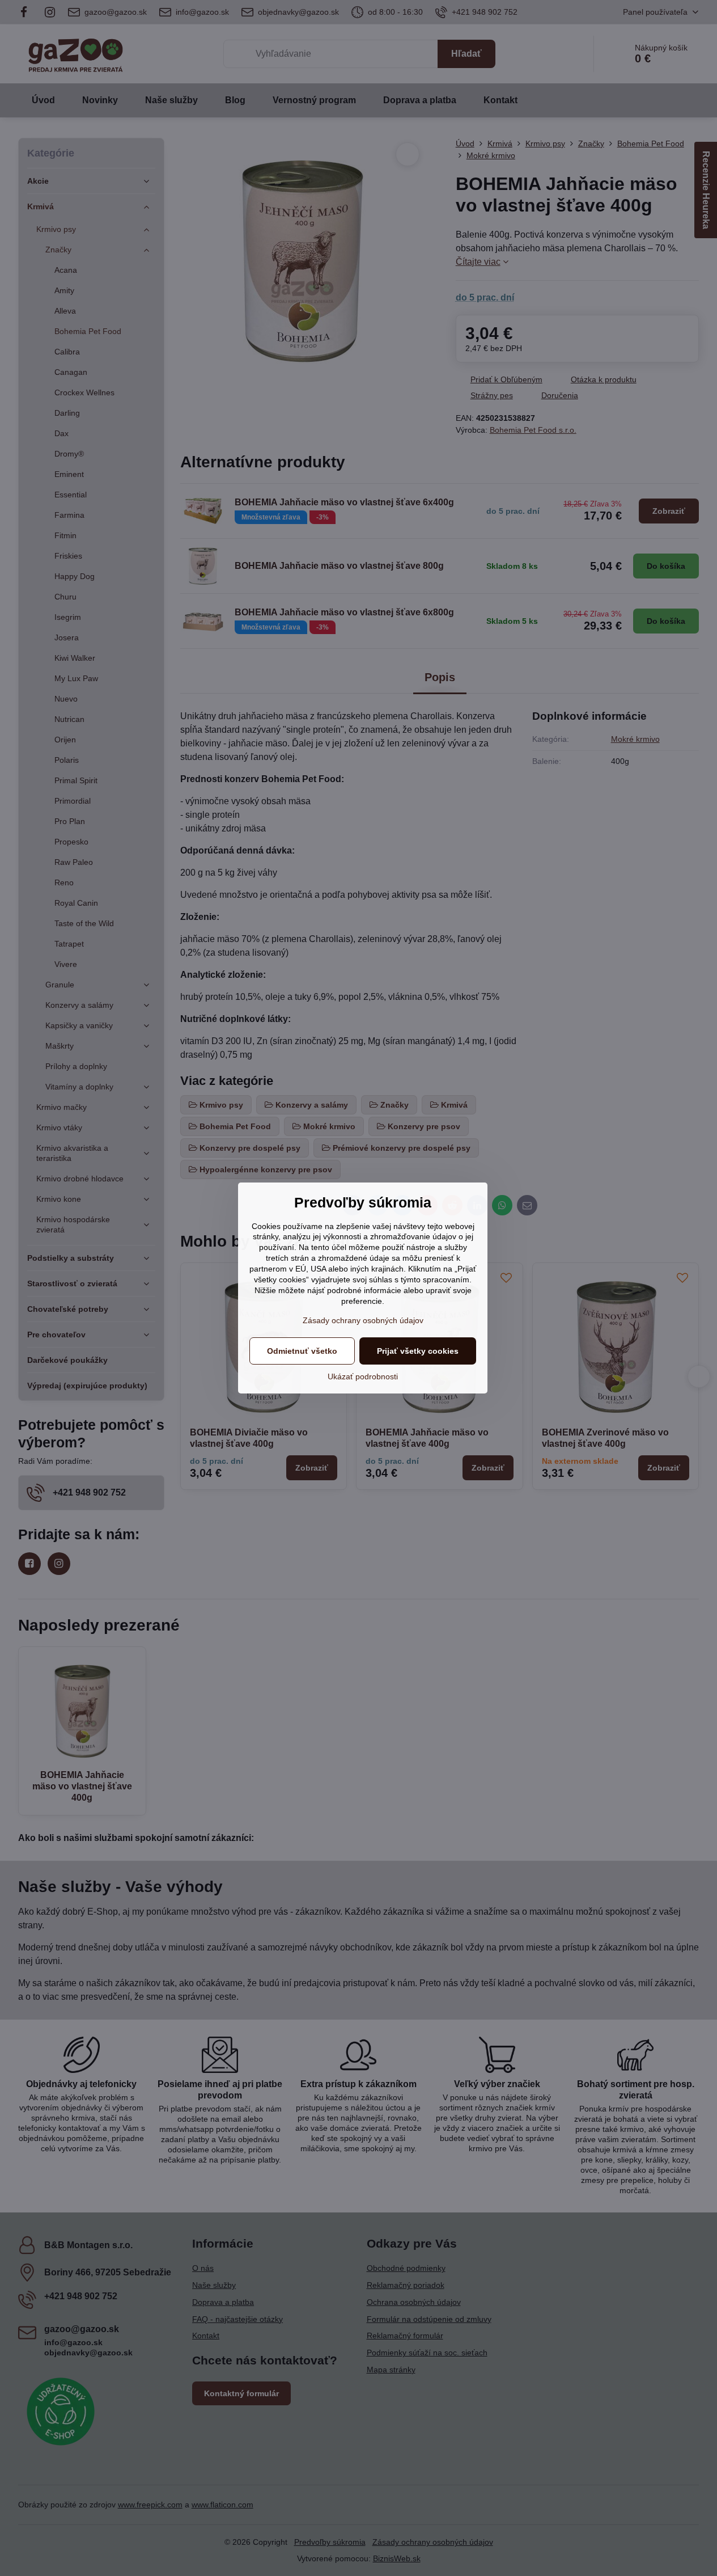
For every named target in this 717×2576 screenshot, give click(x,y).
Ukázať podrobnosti (363, 1376)
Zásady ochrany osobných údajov (363, 1320)
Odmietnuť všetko (302, 1351)
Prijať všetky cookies (418, 1351)
